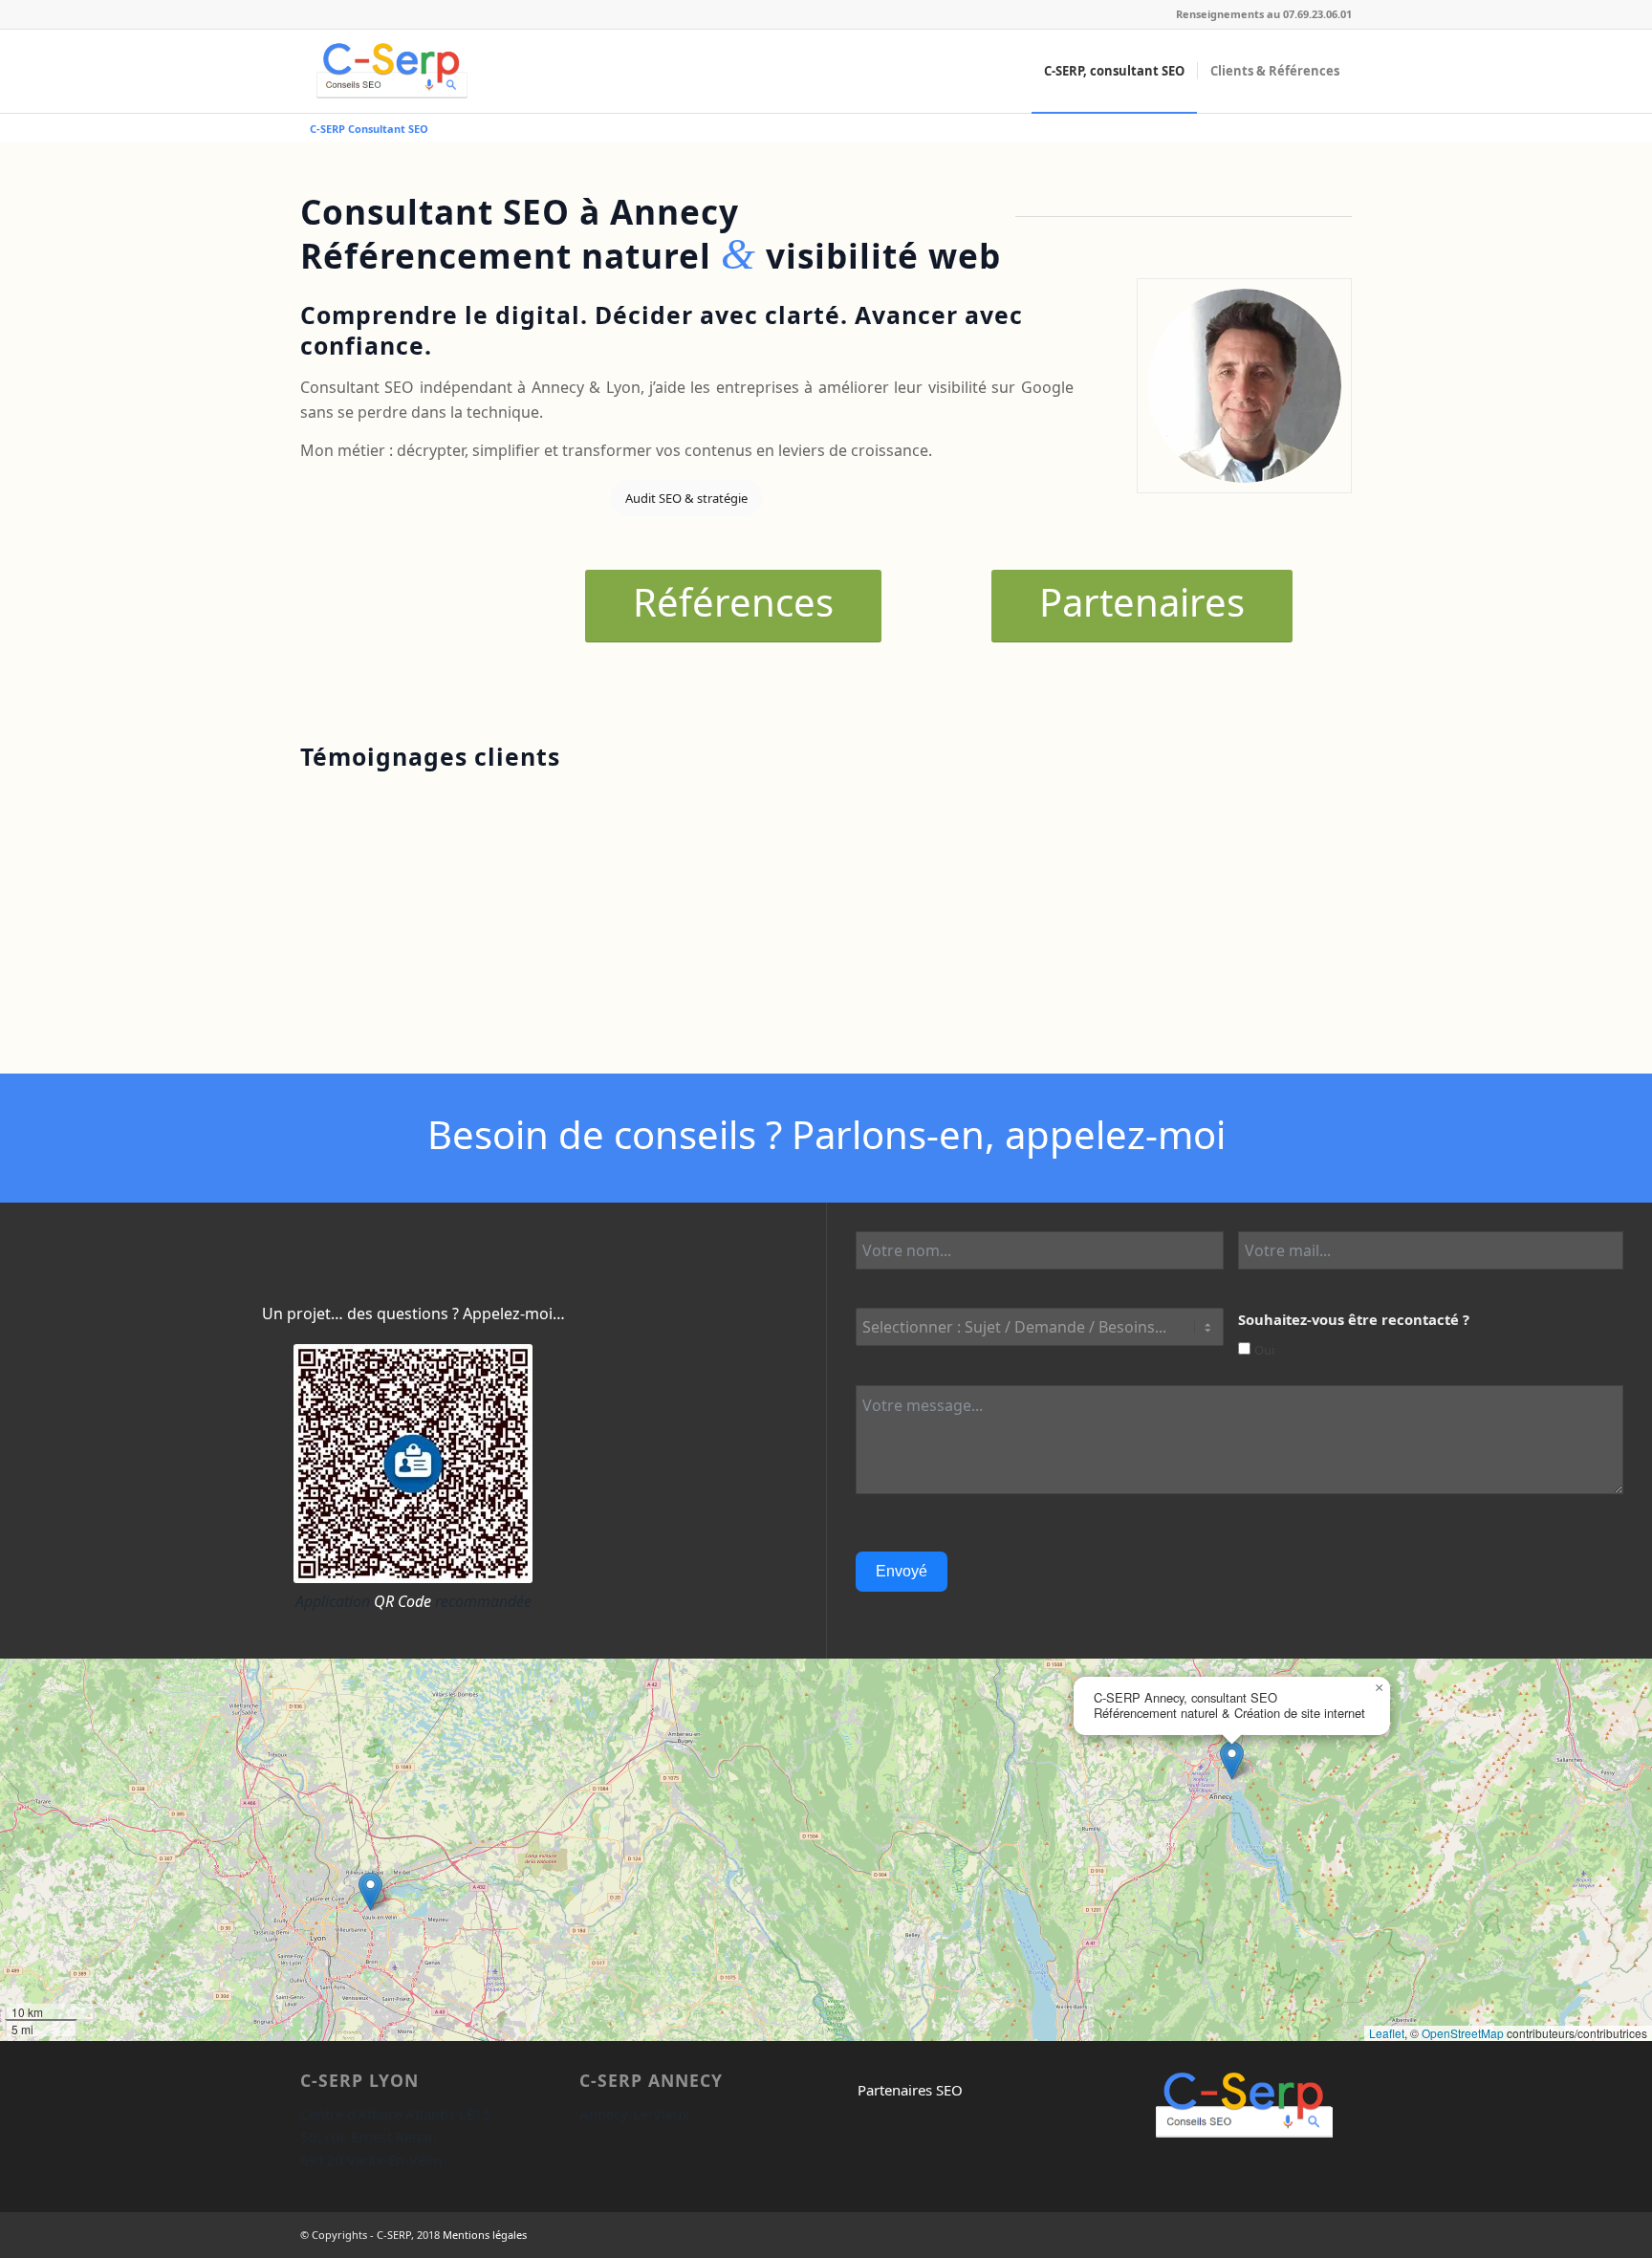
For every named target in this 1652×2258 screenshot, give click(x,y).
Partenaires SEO (910, 2090)
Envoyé (902, 1571)
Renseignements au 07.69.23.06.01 (1264, 14)
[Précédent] (1290, 830)
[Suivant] (1333, 830)
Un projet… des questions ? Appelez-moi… (413, 1314)
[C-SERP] (392, 71)
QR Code (402, 1601)
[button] (370, 1891)
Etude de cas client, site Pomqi (699, 986)
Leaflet (1387, 2033)
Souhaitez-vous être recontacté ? (1354, 1319)
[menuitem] (1114, 71)
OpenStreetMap (1463, 2033)
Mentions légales (485, 2235)
